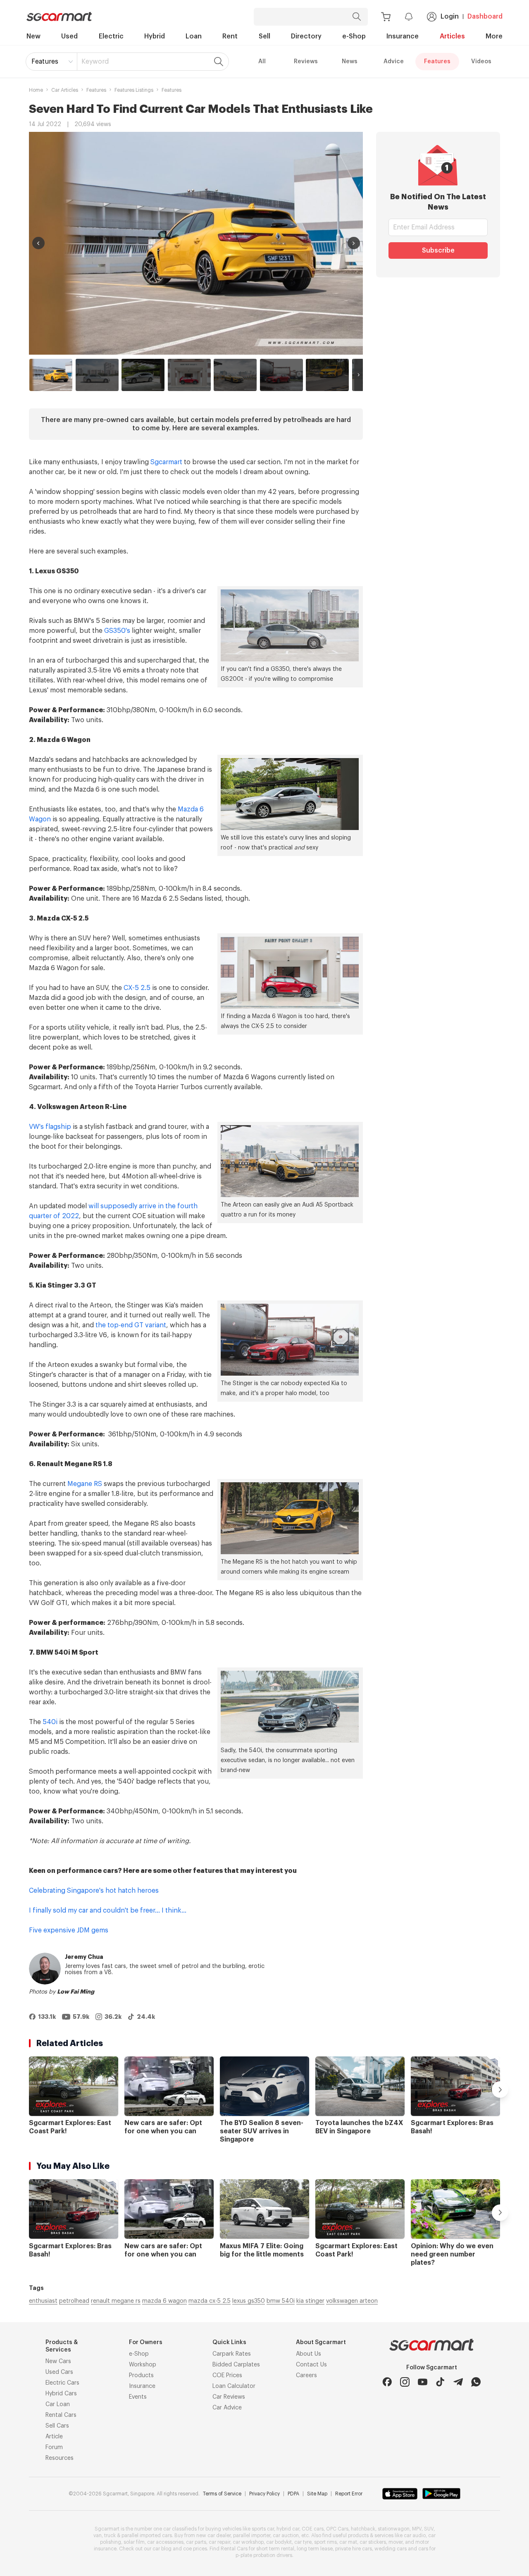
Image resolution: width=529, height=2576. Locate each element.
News (350, 62)
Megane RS (85, 1484)
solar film (134, 2542)
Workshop (143, 2365)
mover (396, 2542)
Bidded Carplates (236, 2365)
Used (69, 36)
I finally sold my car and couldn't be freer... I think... (108, 1911)
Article (54, 2437)
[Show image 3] (143, 375)
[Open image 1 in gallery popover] (196, 243)
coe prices (195, 2549)
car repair (219, 2542)
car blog (162, 2549)
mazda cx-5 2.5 (210, 2301)
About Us (309, 2354)
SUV (429, 2529)
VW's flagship (50, 1127)
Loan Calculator (234, 2386)
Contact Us (311, 2365)
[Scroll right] (359, 375)
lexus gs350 (249, 2301)
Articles (452, 36)
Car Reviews (229, 2397)
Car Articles (65, 90)
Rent (230, 36)
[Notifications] (409, 17)
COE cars (313, 2529)
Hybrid (155, 36)
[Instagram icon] (405, 2382)
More (494, 36)
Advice (394, 62)
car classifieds (180, 2529)
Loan (194, 36)
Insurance (403, 36)
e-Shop (354, 36)
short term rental (275, 2549)
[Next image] (354, 243)
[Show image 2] (97, 375)
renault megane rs (116, 2301)
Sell (264, 36)
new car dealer (213, 2535)
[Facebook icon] (387, 2382)
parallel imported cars (147, 2535)
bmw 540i (281, 2301)
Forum (54, 2447)
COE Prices (227, 2376)
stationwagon (394, 2529)
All (262, 62)
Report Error (349, 2494)
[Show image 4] (189, 375)
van (98, 2535)
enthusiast (43, 2301)
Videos (481, 62)
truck (110, 2535)
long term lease (315, 2549)
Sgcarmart (166, 462)
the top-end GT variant (131, 1325)
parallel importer (252, 2535)
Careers (306, 2376)
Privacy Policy (264, 2494)
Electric (111, 36)
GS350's (117, 631)
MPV (417, 2529)
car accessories (165, 2542)
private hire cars (354, 2549)
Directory (306, 36)
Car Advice (227, 2408)
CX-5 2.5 (137, 988)
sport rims (325, 2542)
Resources (60, 2458)
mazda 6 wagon (164, 2301)
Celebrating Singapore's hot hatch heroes (94, 1891)
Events (138, 2397)
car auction (286, 2535)
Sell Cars (57, 2426)
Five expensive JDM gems (69, 1930)
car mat (348, 2542)
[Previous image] (38, 243)
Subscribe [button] (438, 250)
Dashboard (485, 17)
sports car (263, 2529)
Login (450, 17)
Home (36, 90)
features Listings (134, 90)
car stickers (373, 2542)
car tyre (303, 2542)
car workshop (248, 2542)
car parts (196, 2542)
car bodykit (279, 2542)
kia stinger (310, 2301)
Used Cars (59, 2372)
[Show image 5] (235, 375)
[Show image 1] (51, 375)
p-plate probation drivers (264, 2555)
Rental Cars (61, 2415)
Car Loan (58, 2404)
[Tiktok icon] (440, 2382)
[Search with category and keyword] (357, 17)
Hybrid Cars (61, 2394)
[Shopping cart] (386, 17)
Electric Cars (62, 2383)
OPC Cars (337, 2529)
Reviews (306, 62)
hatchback (363, 2529)
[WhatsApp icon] (476, 2382)
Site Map (317, 2494)
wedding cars (391, 2549)
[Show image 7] (327, 375)
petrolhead (74, 2301)
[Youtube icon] (423, 2382)
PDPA (293, 2494)
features (96, 90)
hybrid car (288, 2529)
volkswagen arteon (352, 2301)
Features (45, 62)
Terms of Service (222, 2494)
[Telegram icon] (458, 2382)
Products (141, 2376)
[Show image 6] (281, 375)
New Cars (58, 2361)
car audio (415, 2535)
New (33, 36)
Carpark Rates (232, 2354)
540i (50, 1722)
